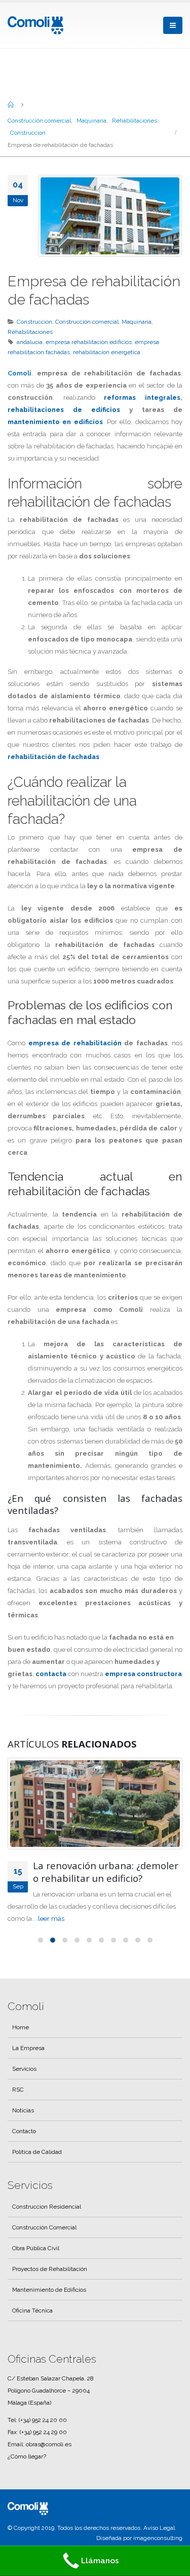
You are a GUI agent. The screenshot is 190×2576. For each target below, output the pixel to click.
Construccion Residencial (47, 2219)
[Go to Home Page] (11, 104)
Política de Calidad (37, 2164)
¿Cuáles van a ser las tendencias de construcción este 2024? (106, 1872)
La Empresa (28, 2060)
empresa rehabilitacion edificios (89, 342)
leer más (21, 1931)
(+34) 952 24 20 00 (43, 2432)
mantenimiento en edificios (55, 422)
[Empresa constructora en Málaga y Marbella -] (35, 25)
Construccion (34, 322)
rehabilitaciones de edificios (64, 410)
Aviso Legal (159, 2540)
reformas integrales (142, 397)
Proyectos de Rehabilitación (50, 2281)
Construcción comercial (87, 322)
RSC (18, 2102)
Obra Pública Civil (36, 2260)
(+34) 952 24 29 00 (43, 2444)
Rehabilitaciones (30, 332)
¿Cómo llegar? (27, 2469)
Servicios (24, 2081)
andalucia (30, 342)
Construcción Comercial (44, 2240)
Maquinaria (137, 322)
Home (21, 2039)
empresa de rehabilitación (75, 1043)
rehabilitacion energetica (107, 352)
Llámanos (100, 2561)
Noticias (23, 2123)
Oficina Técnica (32, 2323)
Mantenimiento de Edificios (49, 2302)
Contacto (24, 2143)
